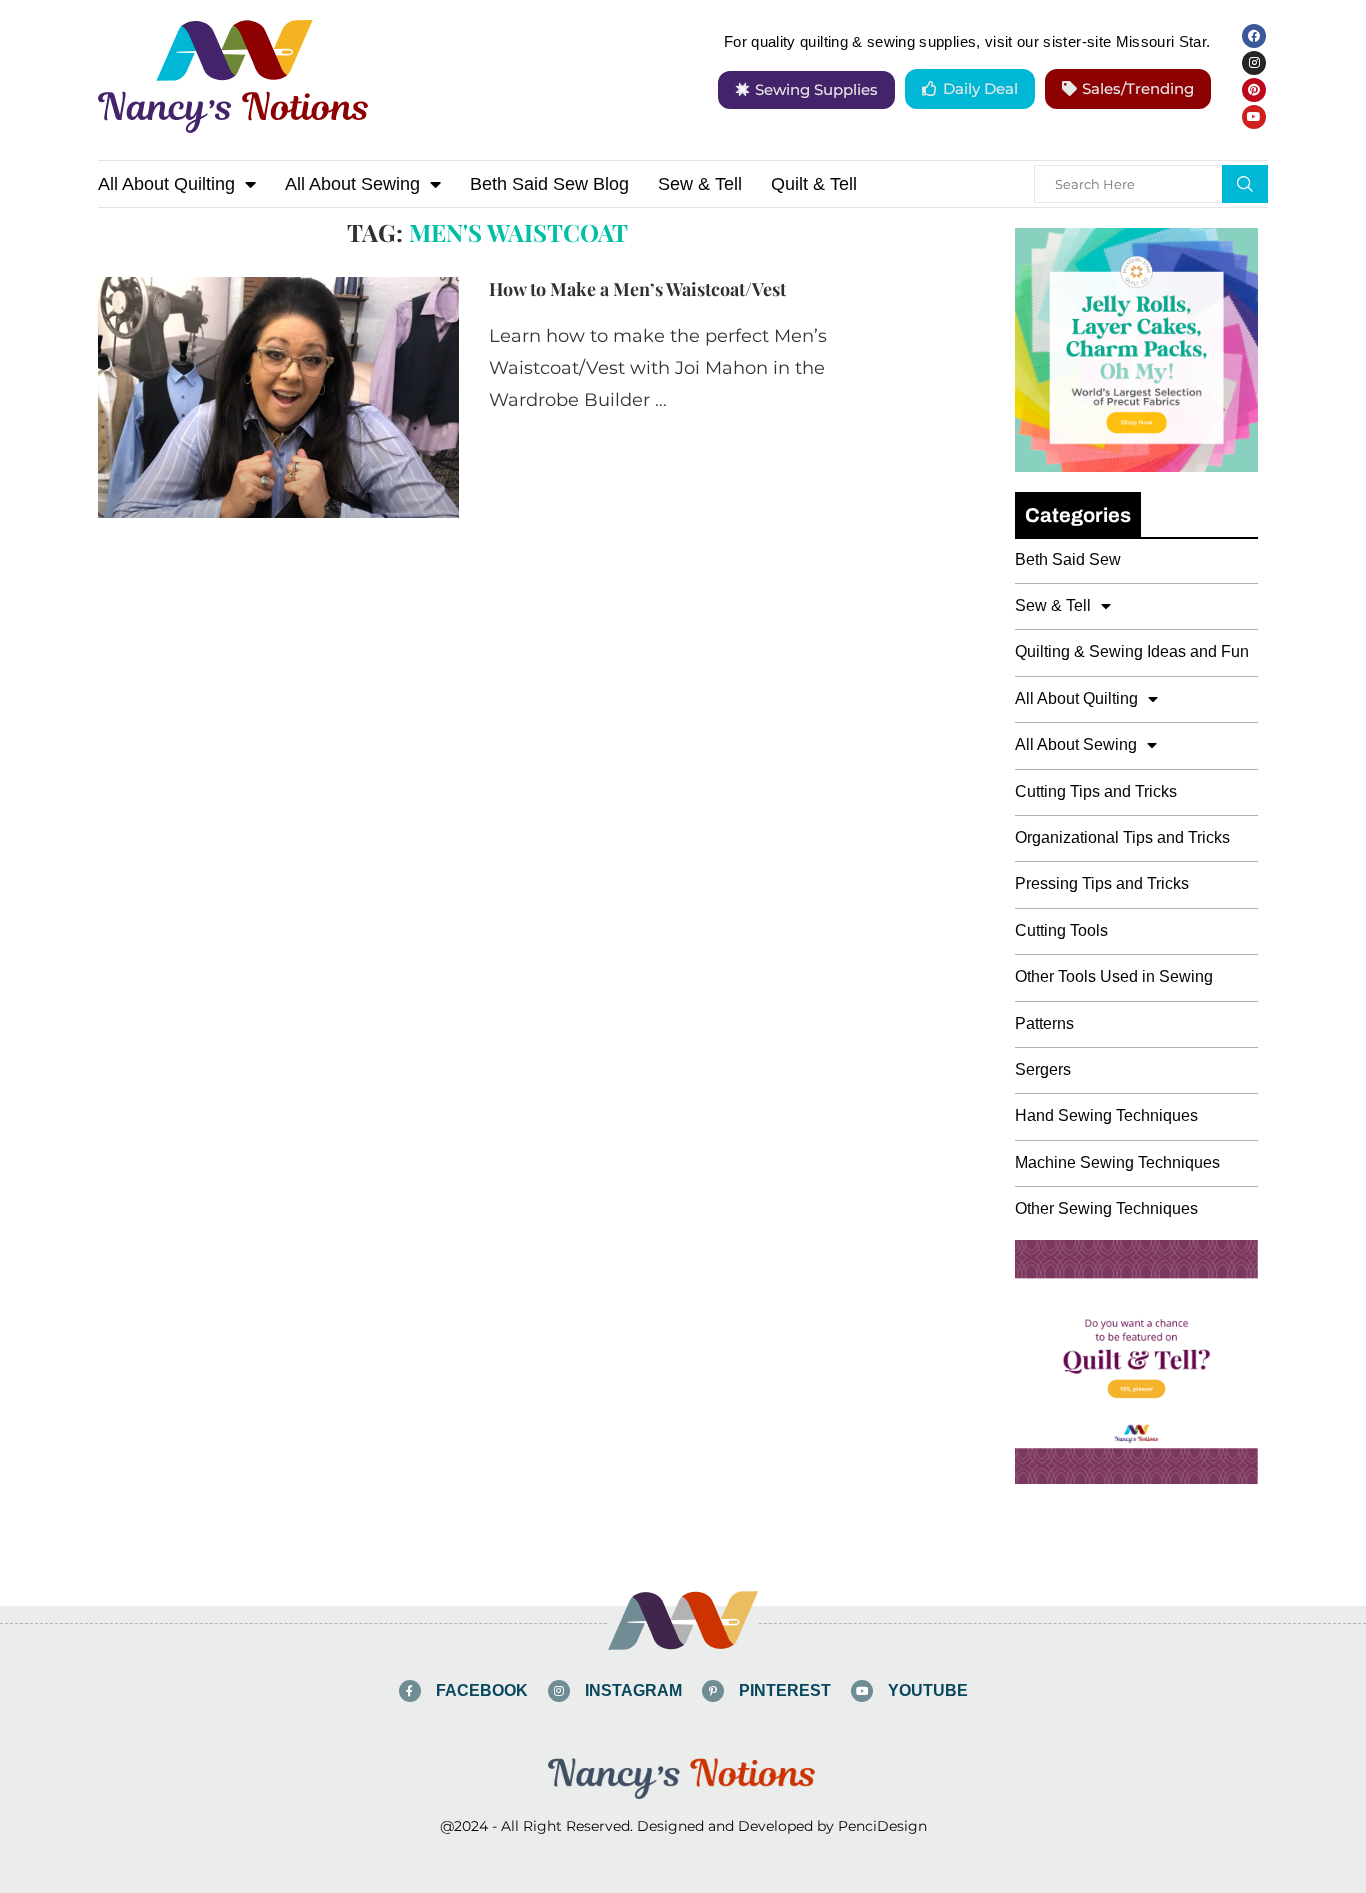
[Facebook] (1254, 36)
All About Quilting (166, 184)
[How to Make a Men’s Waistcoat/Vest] (278, 397)
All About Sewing (352, 184)
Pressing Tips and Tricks (1102, 883)
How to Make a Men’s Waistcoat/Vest (637, 289)
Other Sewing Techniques (1106, 1208)
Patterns (1044, 1023)
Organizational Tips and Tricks (1122, 837)
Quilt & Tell (814, 184)
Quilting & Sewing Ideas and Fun (1132, 651)
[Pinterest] (1254, 90)
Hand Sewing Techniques (1106, 1115)
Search (1245, 184)
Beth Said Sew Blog (549, 184)
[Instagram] (1254, 63)
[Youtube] (1254, 117)
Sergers (1043, 1069)
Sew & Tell (700, 184)
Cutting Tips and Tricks (1096, 791)
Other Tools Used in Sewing (1114, 976)
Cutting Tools (1061, 930)
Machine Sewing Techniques (1117, 1162)
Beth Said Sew (1068, 559)
